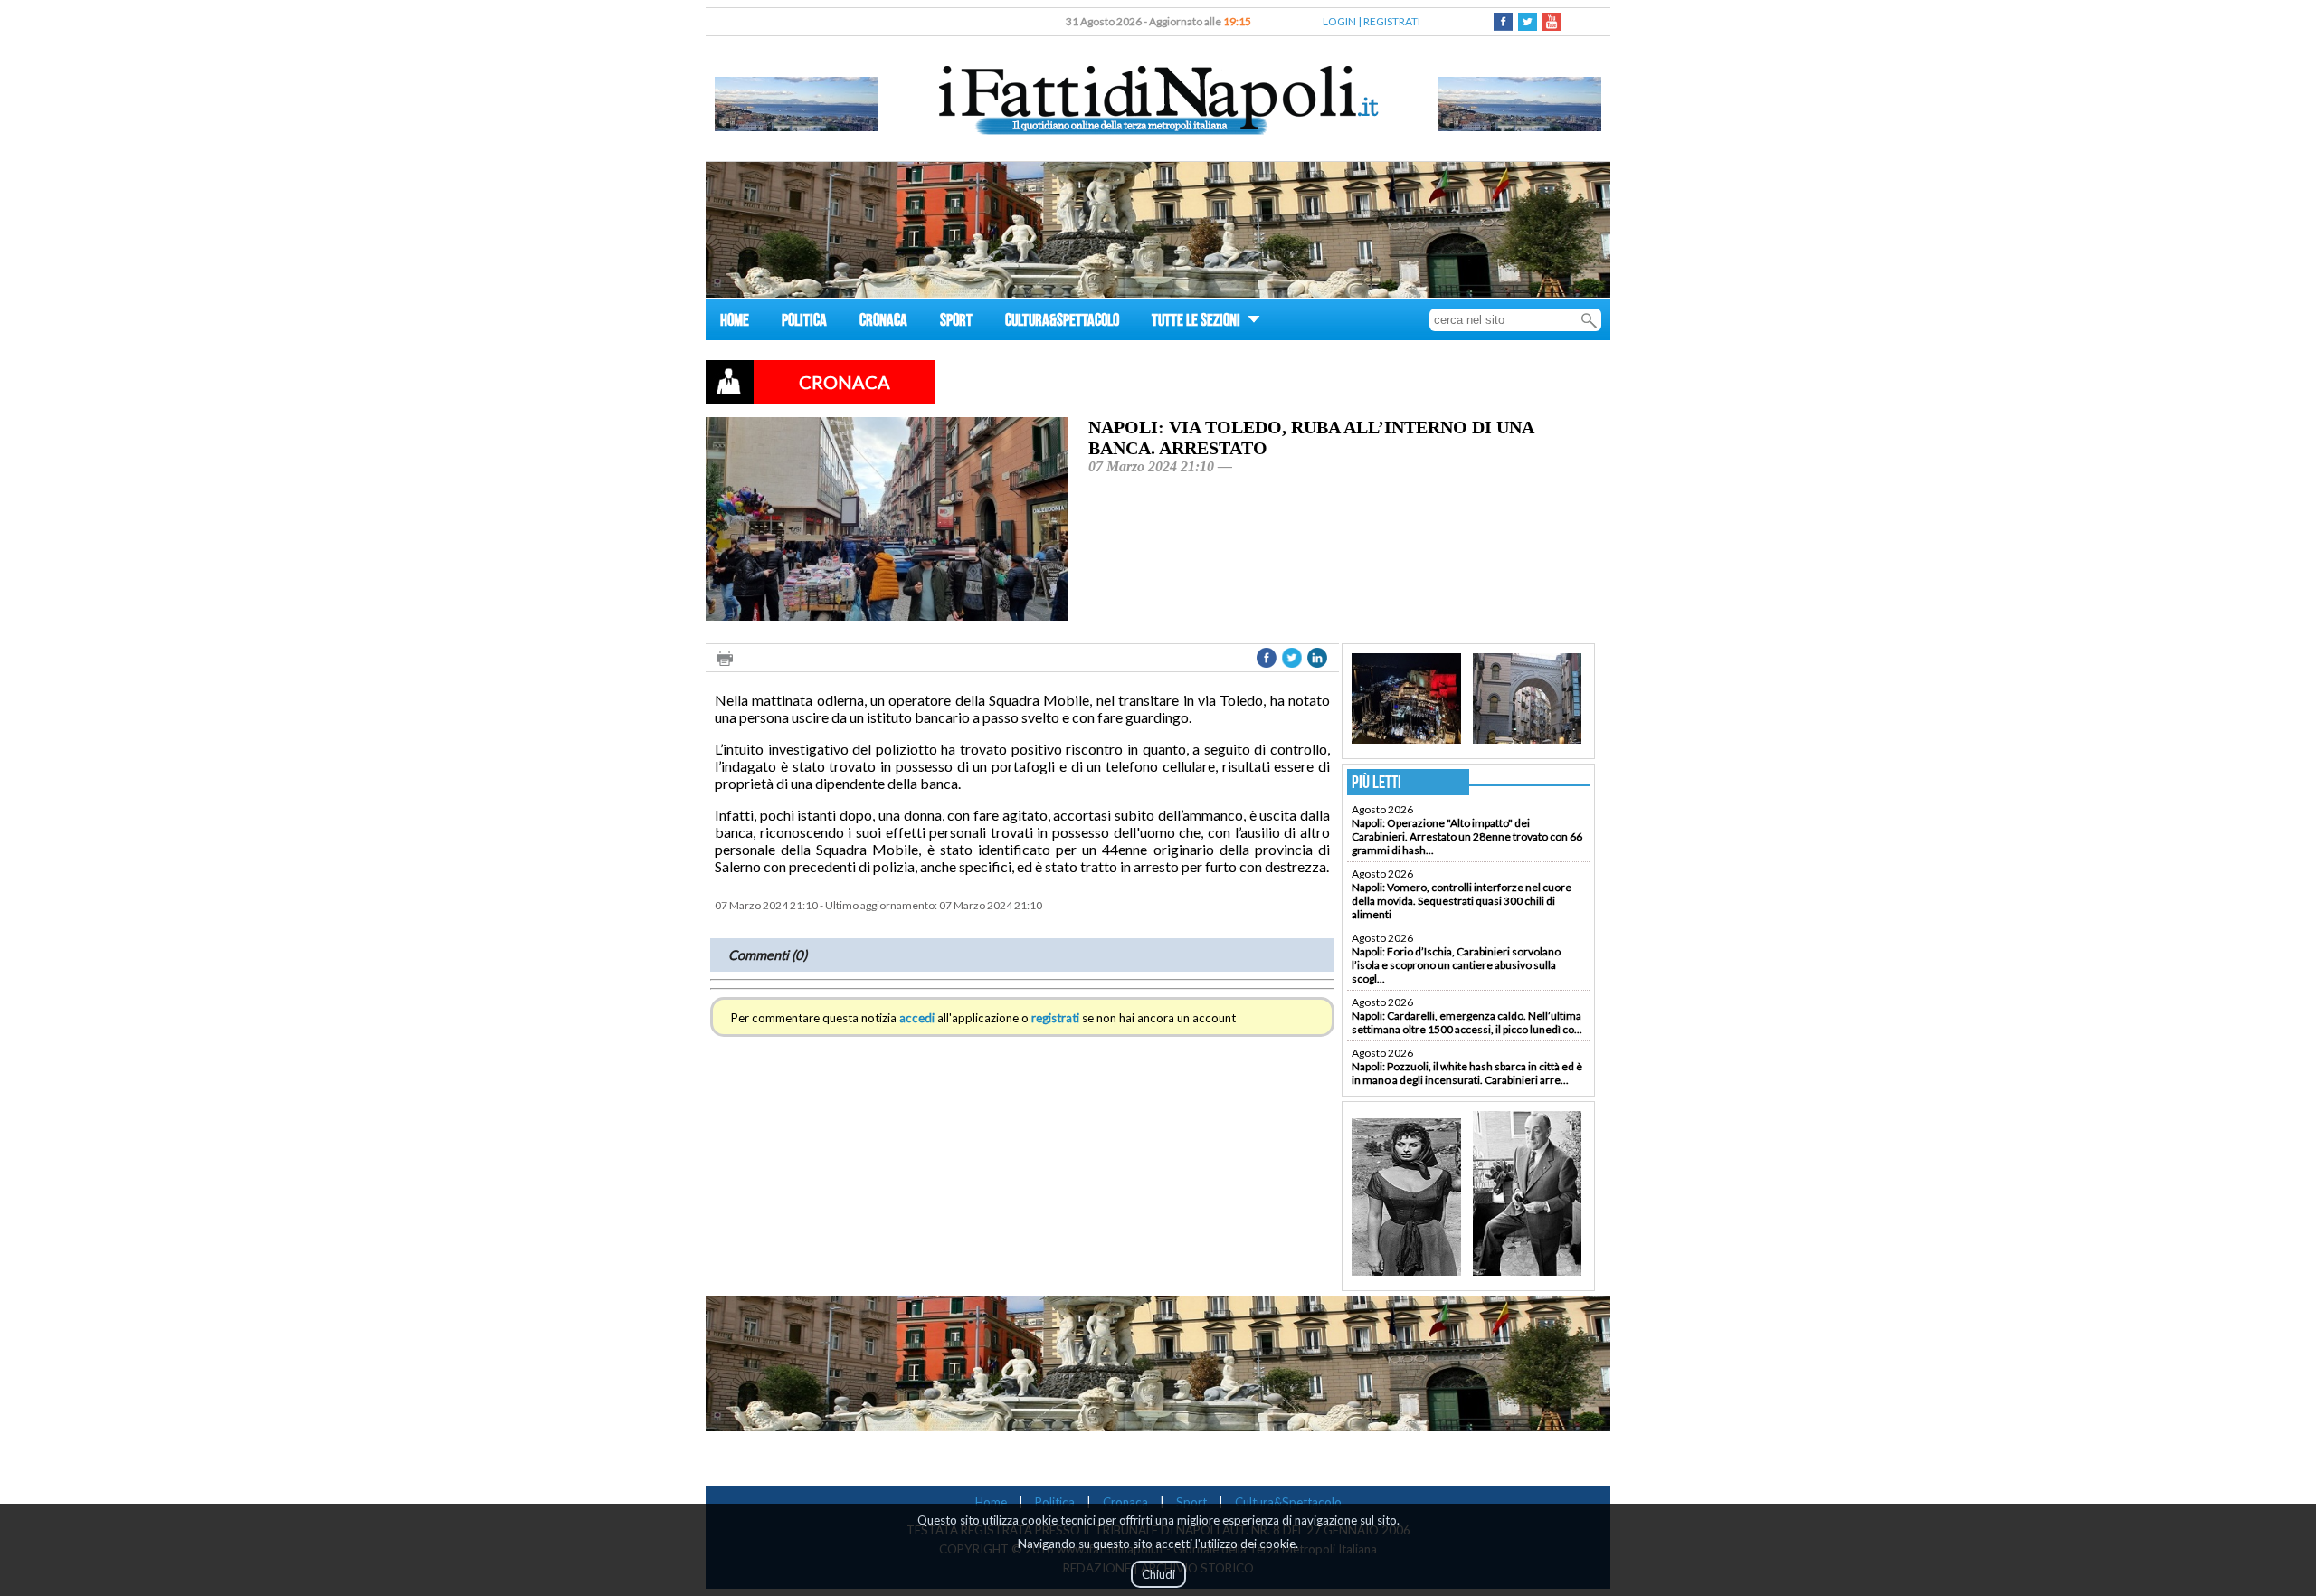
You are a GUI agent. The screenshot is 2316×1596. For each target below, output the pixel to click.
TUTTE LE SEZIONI (1197, 323)
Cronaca (1125, 1502)
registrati (1055, 1018)
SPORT (956, 323)
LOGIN (1339, 21)
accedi (917, 1018)
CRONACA (883, 323)
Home (991, 1502)
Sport (1191, 1502)
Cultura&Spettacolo (1288, 1502)
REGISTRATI (1392, 21)
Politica (1055, 1502)
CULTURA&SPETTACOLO (1062, 323)
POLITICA (804, 323)
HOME (735, 323)
